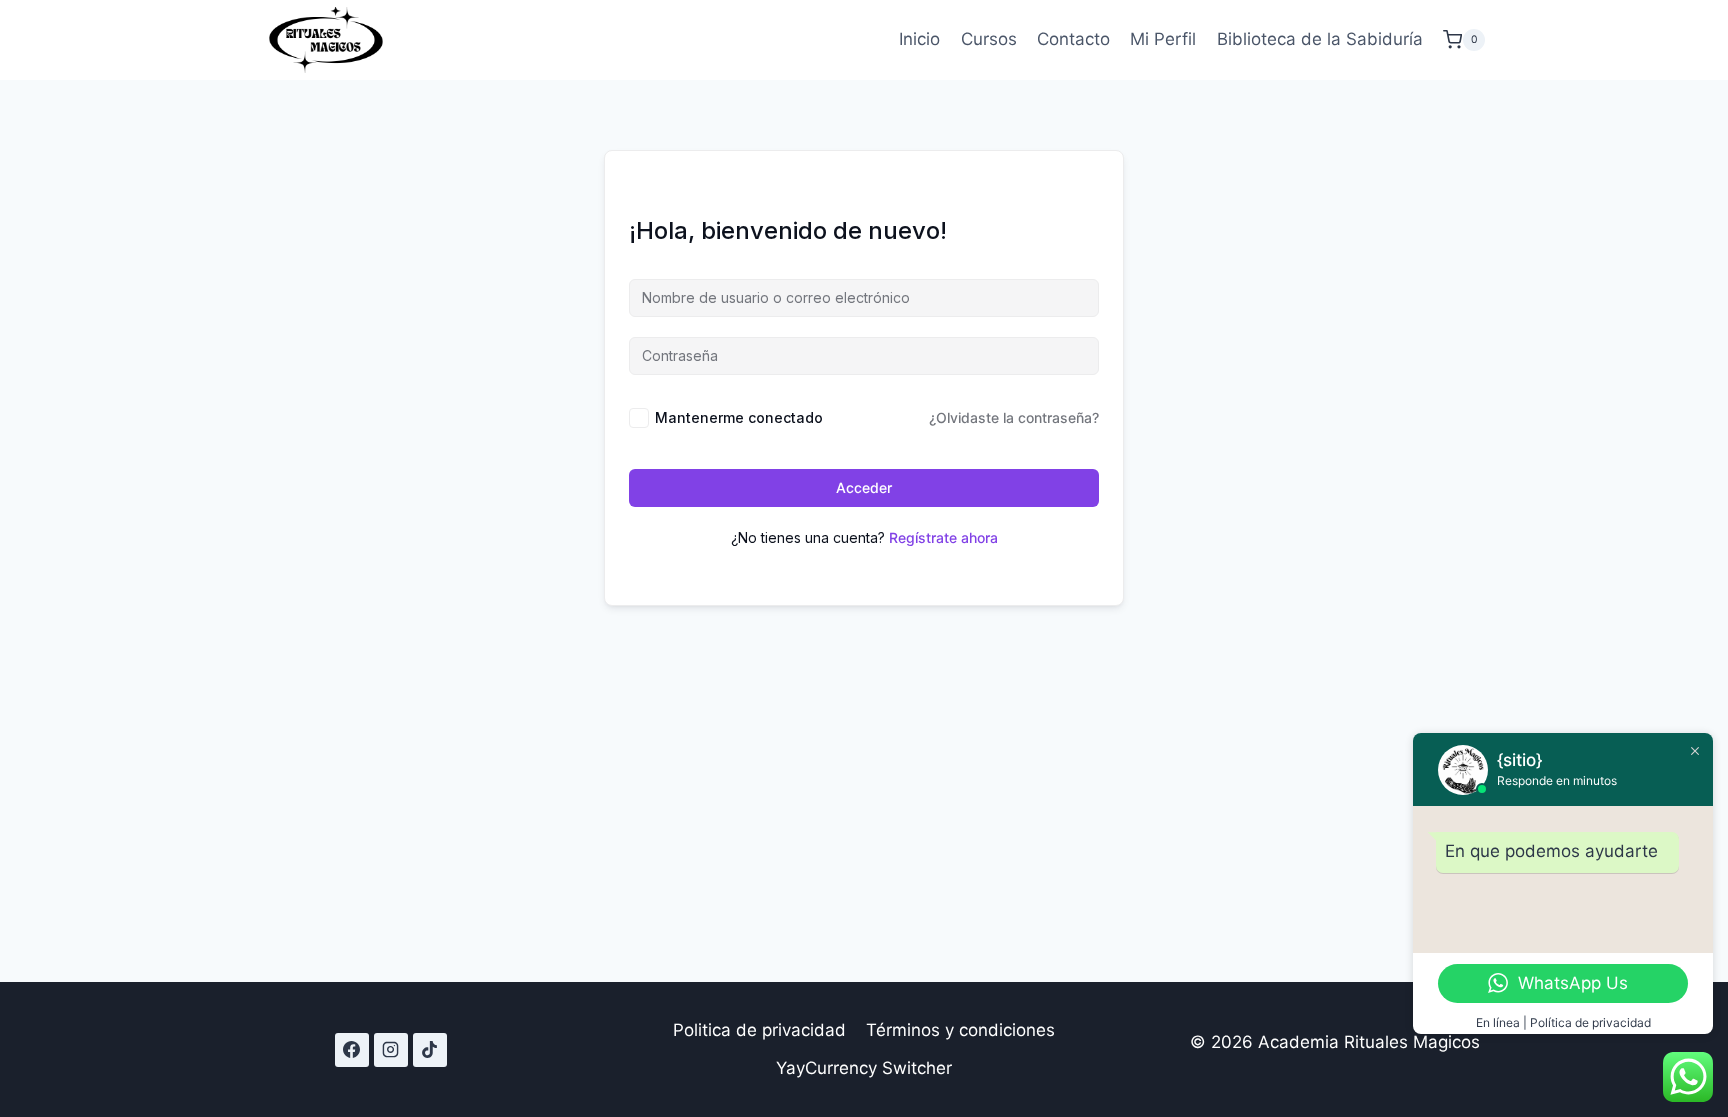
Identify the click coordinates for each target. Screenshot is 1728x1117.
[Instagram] (391, 1050)
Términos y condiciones (960, 1030)
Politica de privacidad (759, 1030)
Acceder (864, 487)
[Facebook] (352, 1050)
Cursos (989, 39)
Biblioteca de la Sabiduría (1320, 39)
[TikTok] (430, 1050)
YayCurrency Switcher (864, 1068)
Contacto (1073, 39)
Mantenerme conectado (739, 417)
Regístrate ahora (943, 537)
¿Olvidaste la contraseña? (1014, 417)
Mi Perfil (1163, 39)
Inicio (919, 39)
